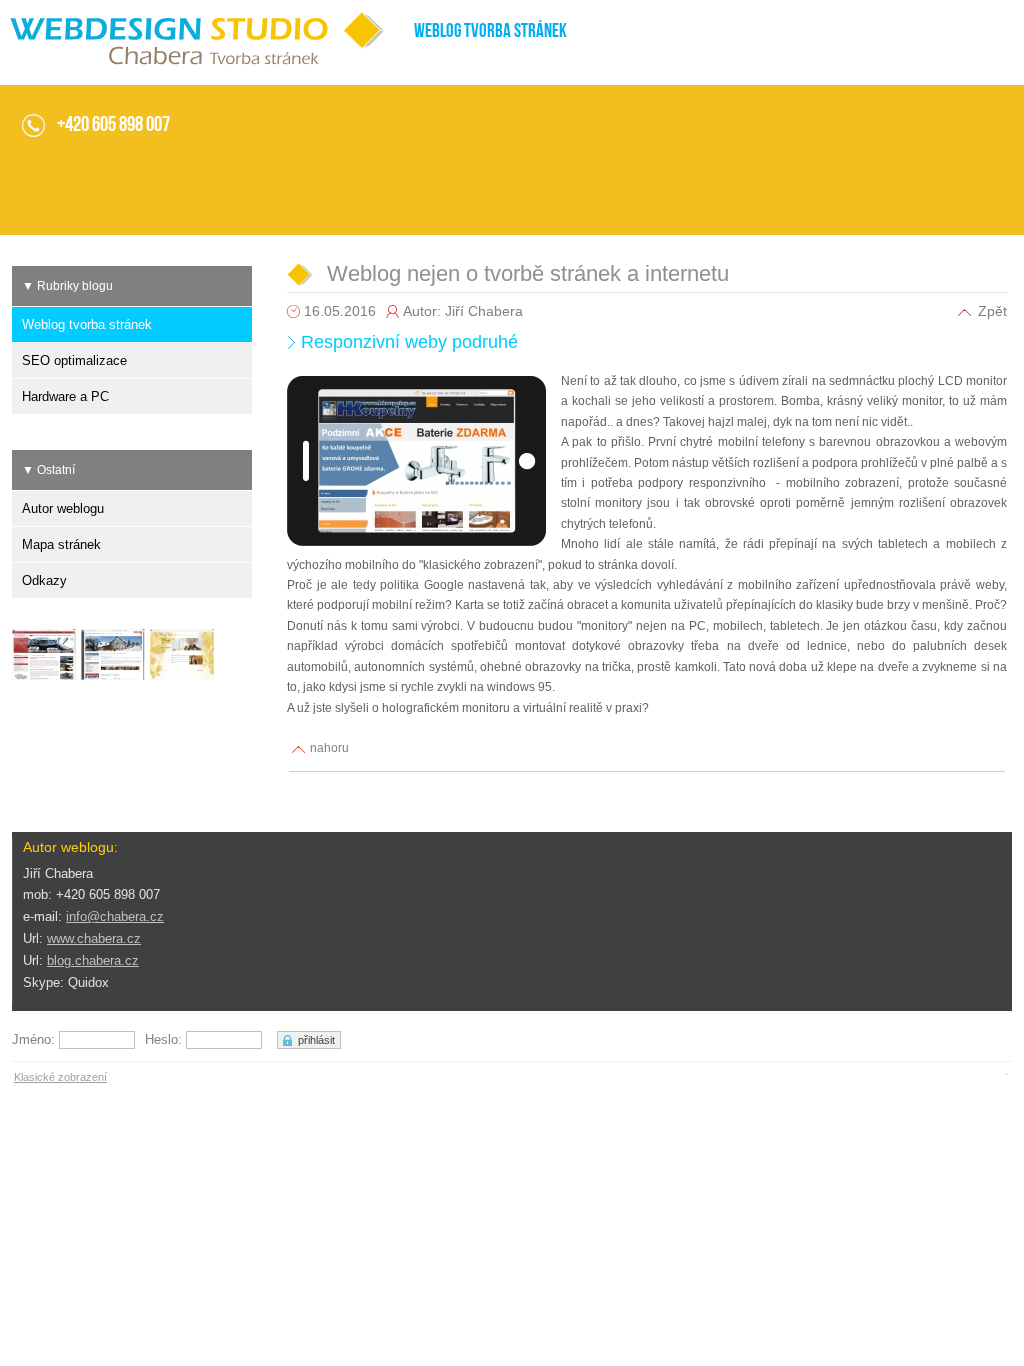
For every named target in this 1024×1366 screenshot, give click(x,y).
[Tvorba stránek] (46, 657)
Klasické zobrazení (60, 1077)
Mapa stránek (61, 544)
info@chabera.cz (115, 916)
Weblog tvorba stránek (87, 324)
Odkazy (44, 580)
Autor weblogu (63, 508)
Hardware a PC (65, 396)
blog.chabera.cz (93, 960)
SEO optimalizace (74, 360)
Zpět (992, 311)
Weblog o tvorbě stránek (68, 16)
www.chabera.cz (94, 938)
